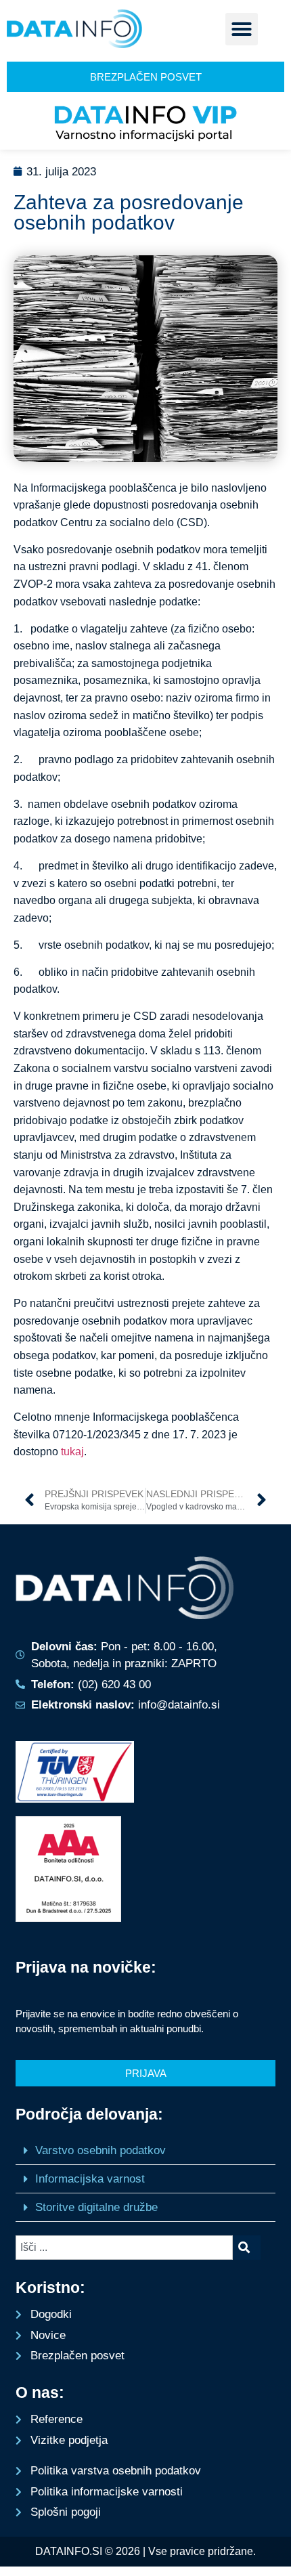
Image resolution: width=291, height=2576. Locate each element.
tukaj (72, 1452)
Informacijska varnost (90, 2179)
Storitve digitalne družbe (96, 2207)
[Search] (247, 2248)
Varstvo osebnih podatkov (100, 2150)
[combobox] (124, 2248)
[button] (242, 29)
